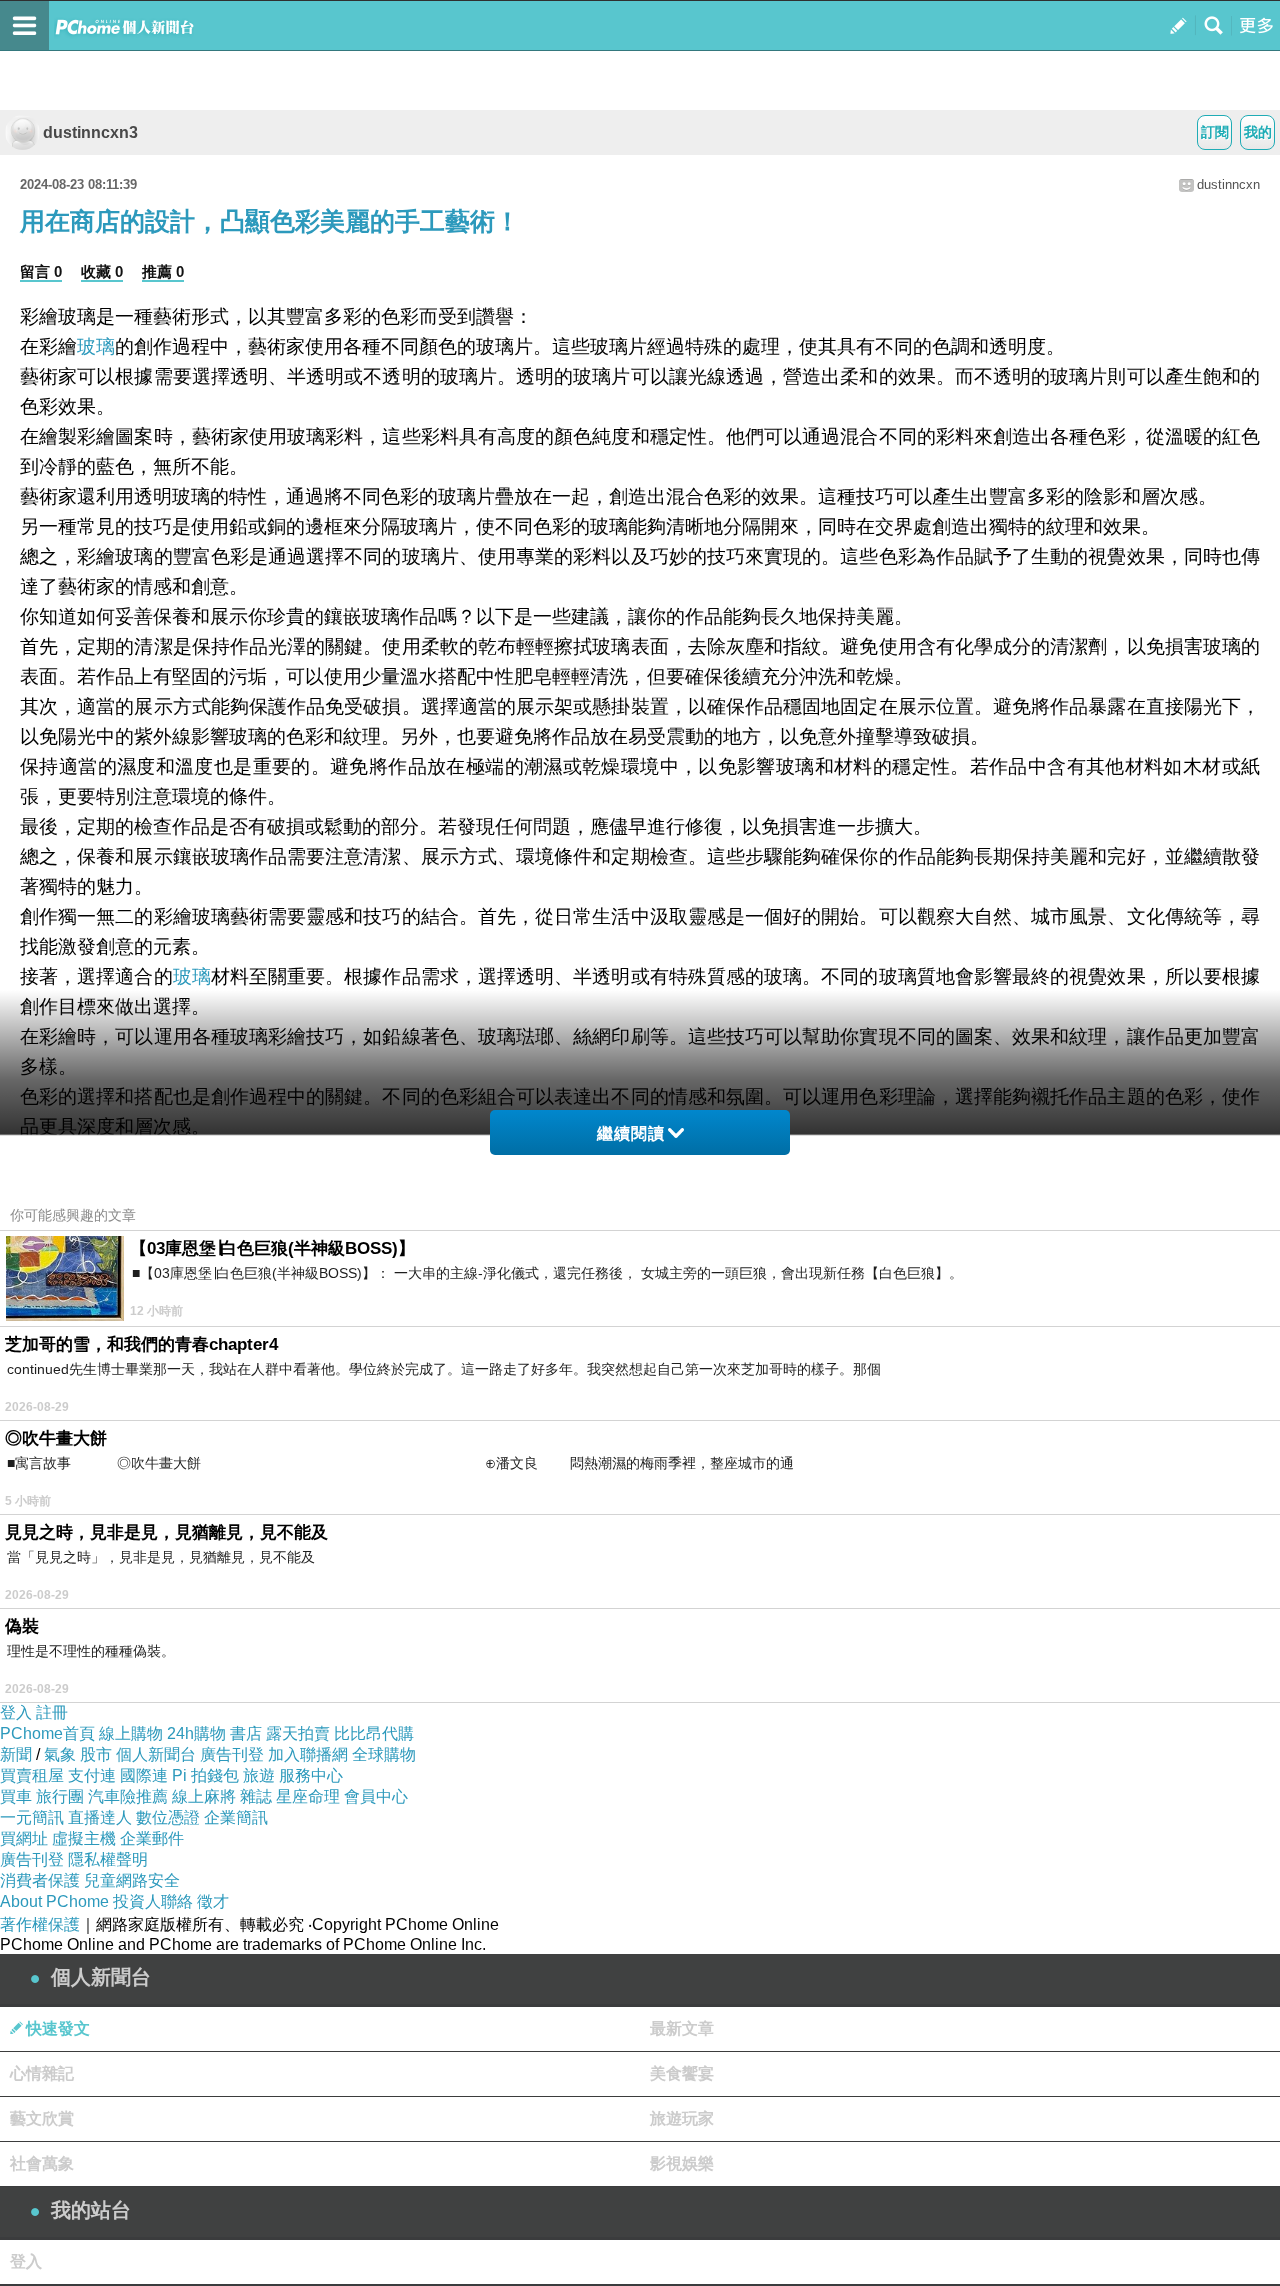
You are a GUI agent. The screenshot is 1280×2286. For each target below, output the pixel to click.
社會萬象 (42, 2163)
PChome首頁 (47, 1733)
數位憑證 (168, 1817)
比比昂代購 (374, 1733)
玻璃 (96, 346)
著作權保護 (40, 1924)
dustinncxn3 (90, 132)
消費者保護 (40, 1880)
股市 (96, 1754)
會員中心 (376, 1796)
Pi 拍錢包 (205, 1775)
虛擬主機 (84, 1838)
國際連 (144, 1775)
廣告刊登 (232, 1754)
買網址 (24, 1838)
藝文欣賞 (42, 2118)
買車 (16, 1796)
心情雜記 (42, 2073)
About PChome (54, 1901)
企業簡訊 (236, 1817)
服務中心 (311, 1775)
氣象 (60, 1754)
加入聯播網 (308, 1754)
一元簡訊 (32, 1817)
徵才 (213, 1901)
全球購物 (384, 1754)
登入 (16, 1712)
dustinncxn (1228, 184)
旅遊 (259, 1775)
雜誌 (256, 1796)
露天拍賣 (298, 1733)
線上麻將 (204, 1796)
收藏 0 (102, 271)
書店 (246, 1733)
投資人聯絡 (153, 1901)
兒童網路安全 (132, 1880)
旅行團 (60, 1796)
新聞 (16, 1754)
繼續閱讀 (631, 1133)
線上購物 (131, 1733)
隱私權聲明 (108, 1859)
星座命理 (308, 1796)
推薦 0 (163, 271)
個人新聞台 (156, 1754)
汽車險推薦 (128, 1796)
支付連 (92, 1775)
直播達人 (100, 1817)
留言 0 (41, 271)
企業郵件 (152, 1838)
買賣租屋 (32, 1775)
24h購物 (196, 1733)
